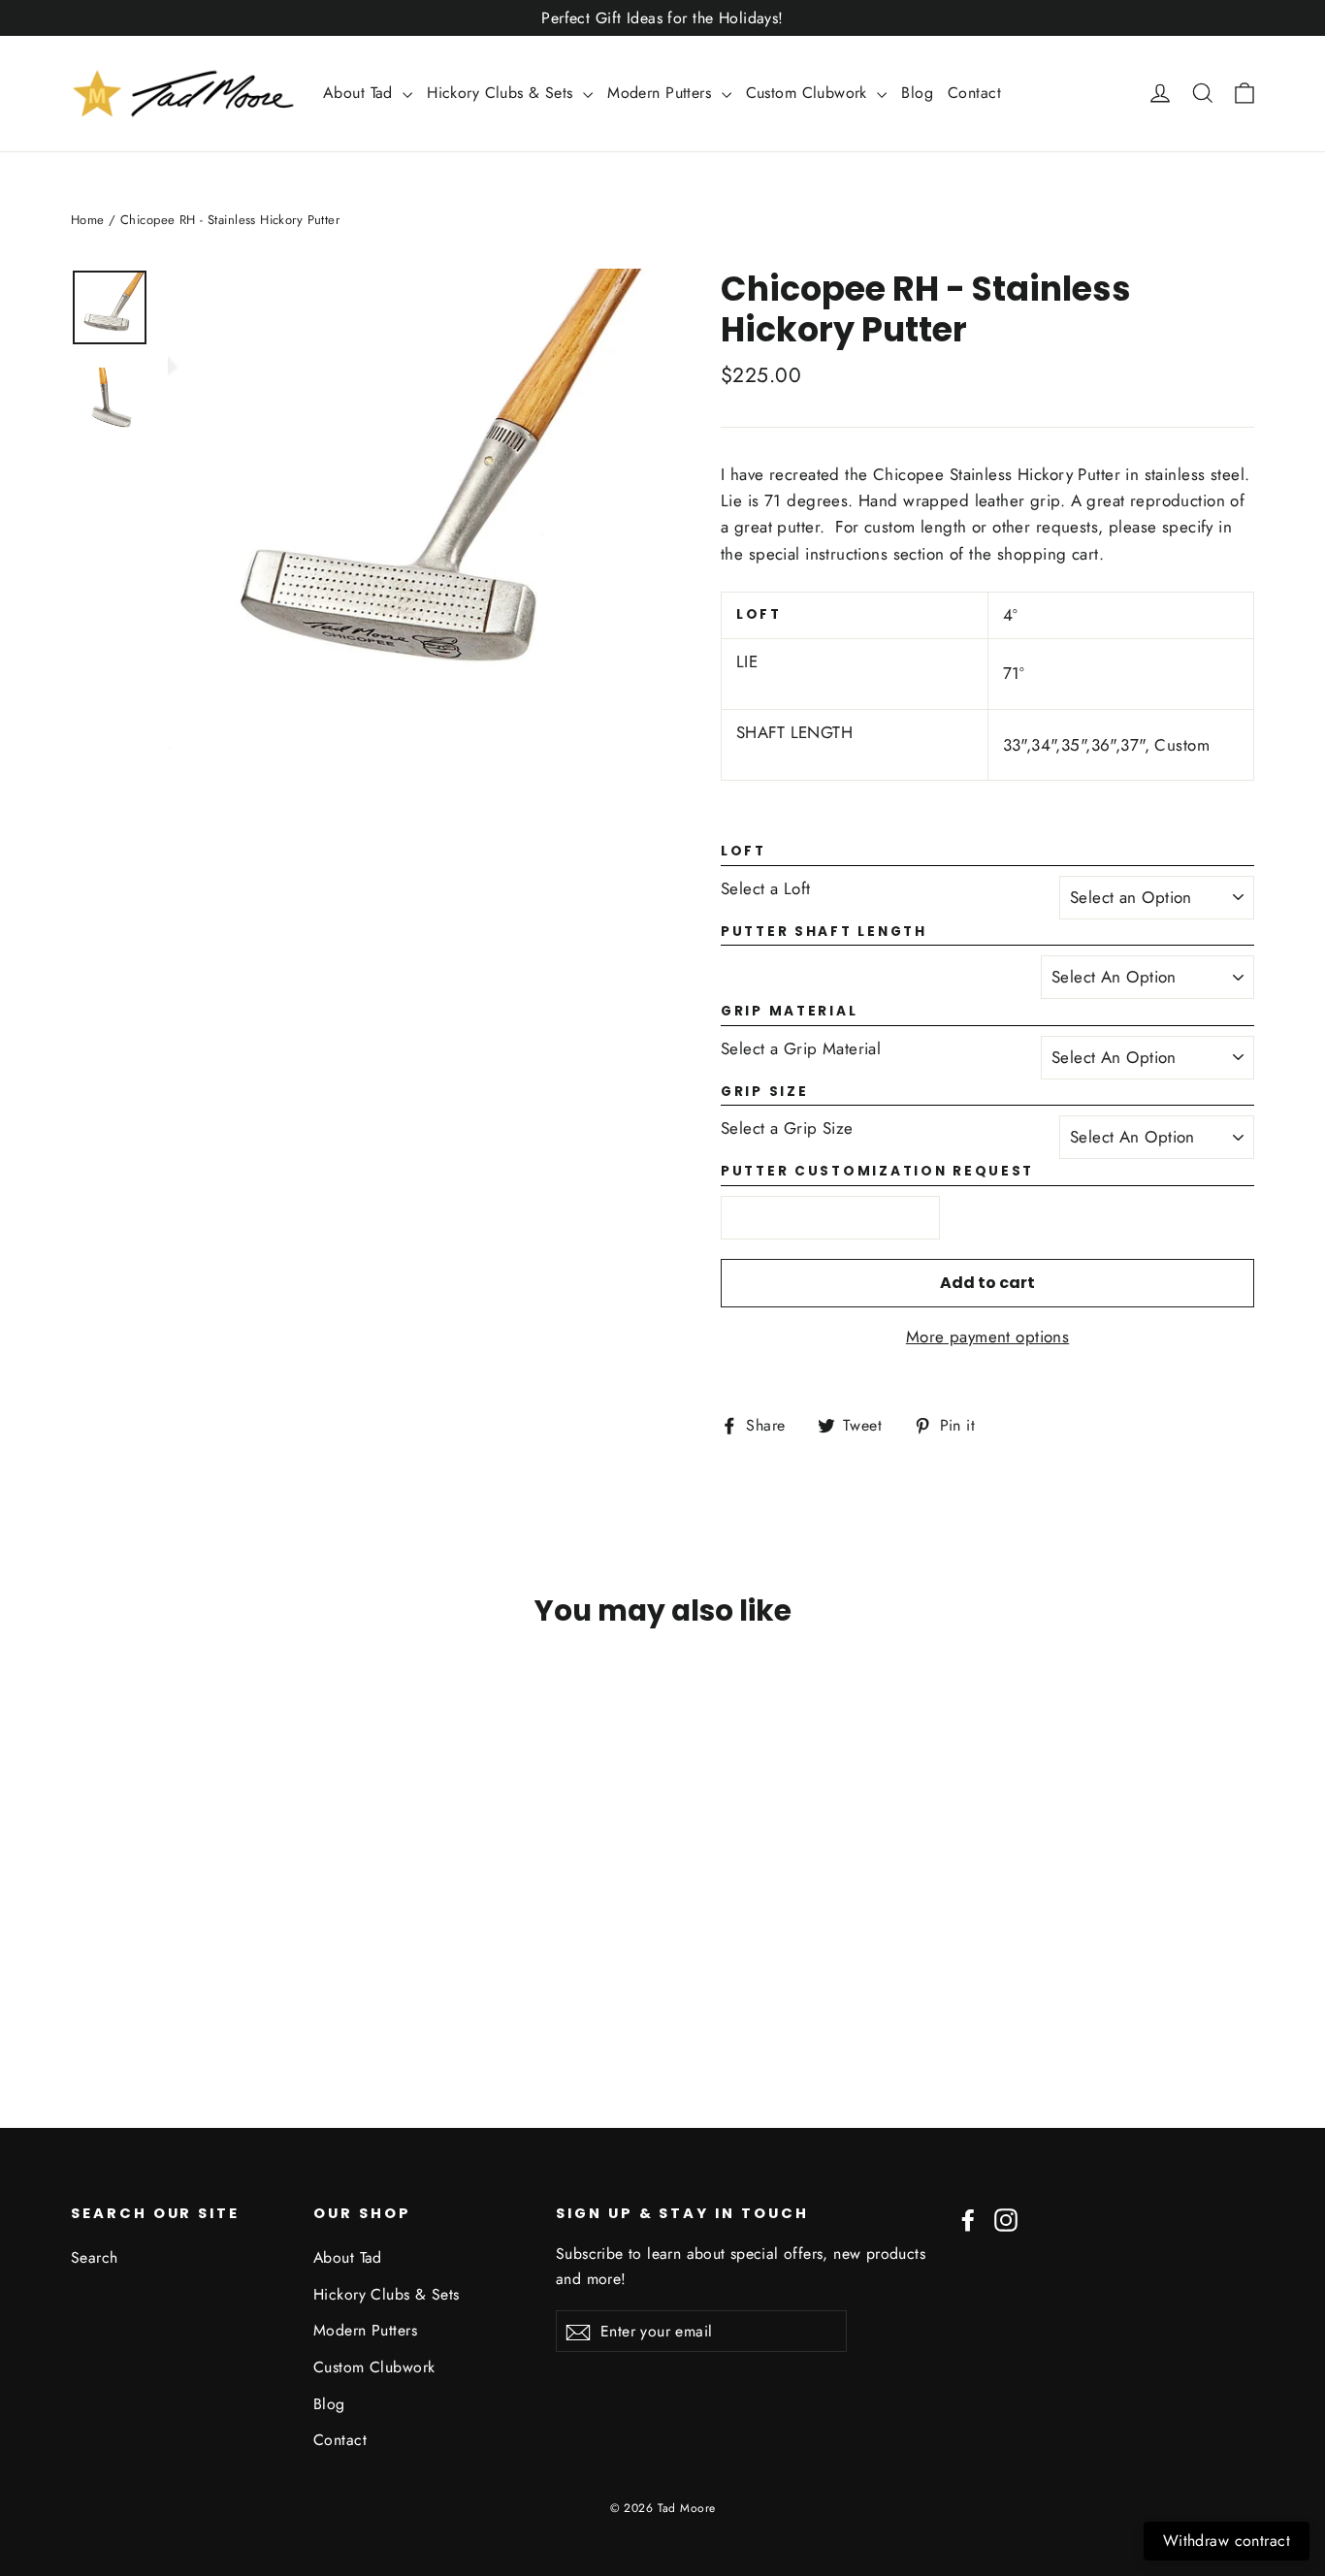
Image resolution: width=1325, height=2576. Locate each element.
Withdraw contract (1227, 2541)
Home (88, 220)
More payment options (988, 1336)
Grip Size (764, 1093)
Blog (917, 93)
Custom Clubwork (809, 93)
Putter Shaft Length (824, 933)
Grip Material (789, 1012)
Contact (974, 93)
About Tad (360, 93)
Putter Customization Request (877, 1172)
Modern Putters (662, 93)
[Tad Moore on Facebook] (968, 2219)
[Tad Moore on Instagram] (1006, 2219)
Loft (743, 852)
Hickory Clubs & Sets (502, 93)
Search (95, 2257)
